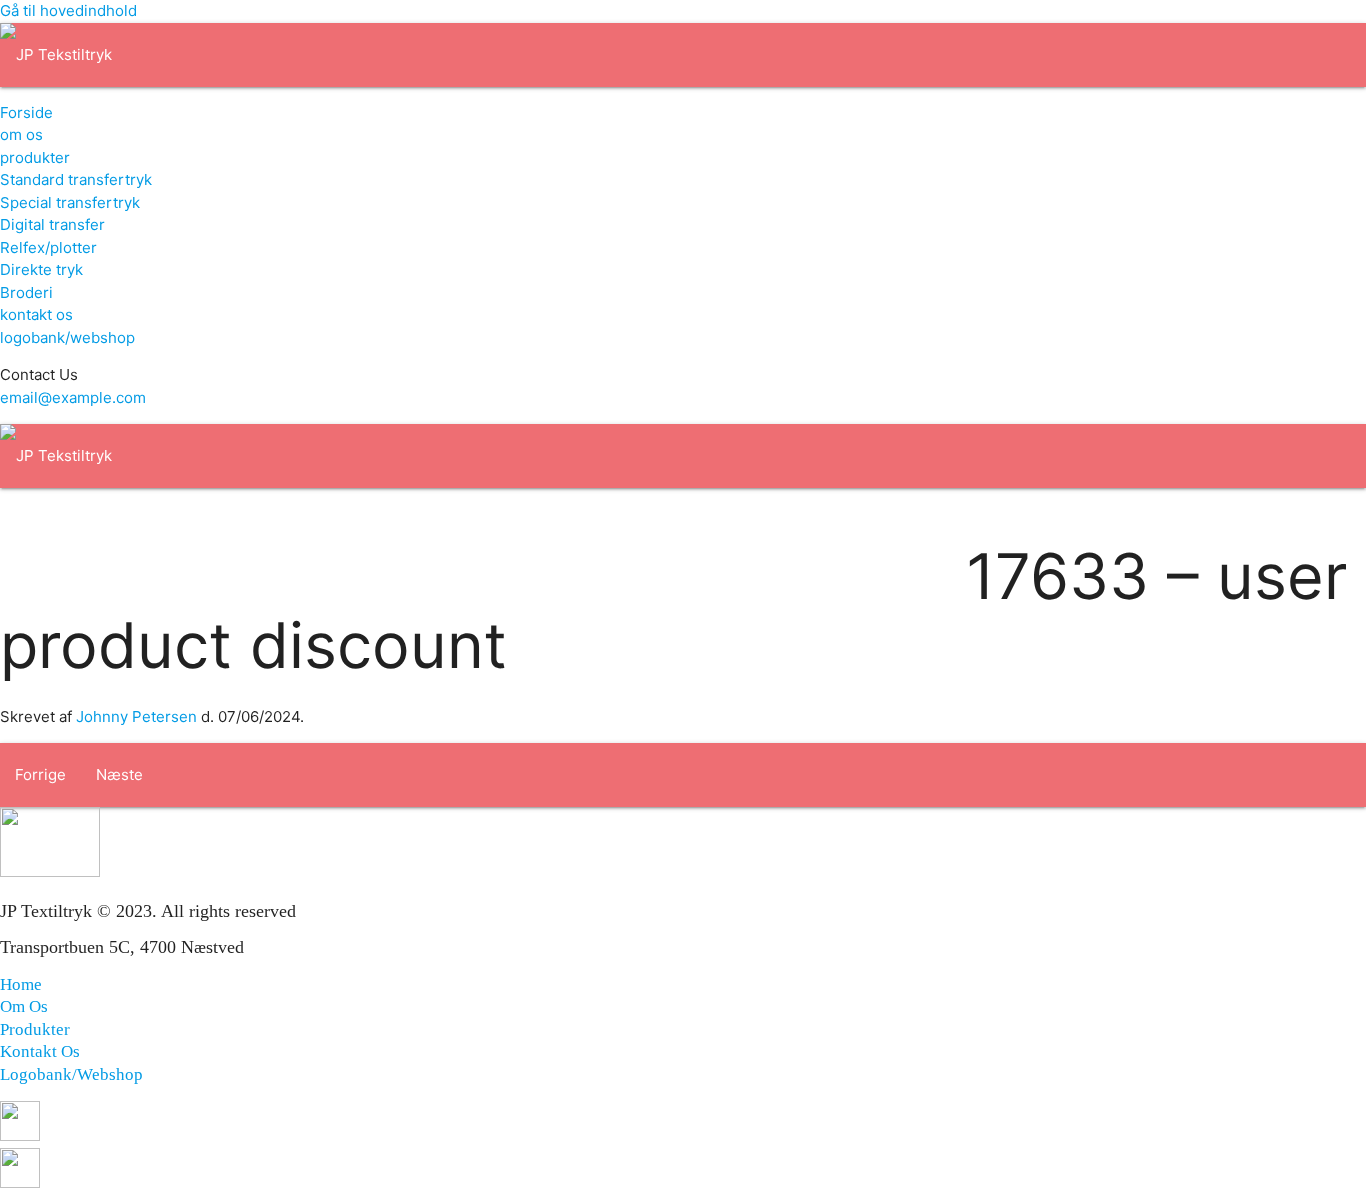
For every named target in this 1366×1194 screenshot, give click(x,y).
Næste (119, 774)
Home (21, 984)
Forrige (40, 774)
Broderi (26, 292)
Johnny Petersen (136, 716)
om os (21, 134)
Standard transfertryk (76, 179)
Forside (26, 112)
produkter (35, 157)
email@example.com (73, 397)
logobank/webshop (67, 337)
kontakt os (36, 314)
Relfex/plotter (48, 247)
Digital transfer (52, 224)
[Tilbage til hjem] (56, 54)
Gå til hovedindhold (68, 10)
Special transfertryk (70, 202)
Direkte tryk (41, 269)
